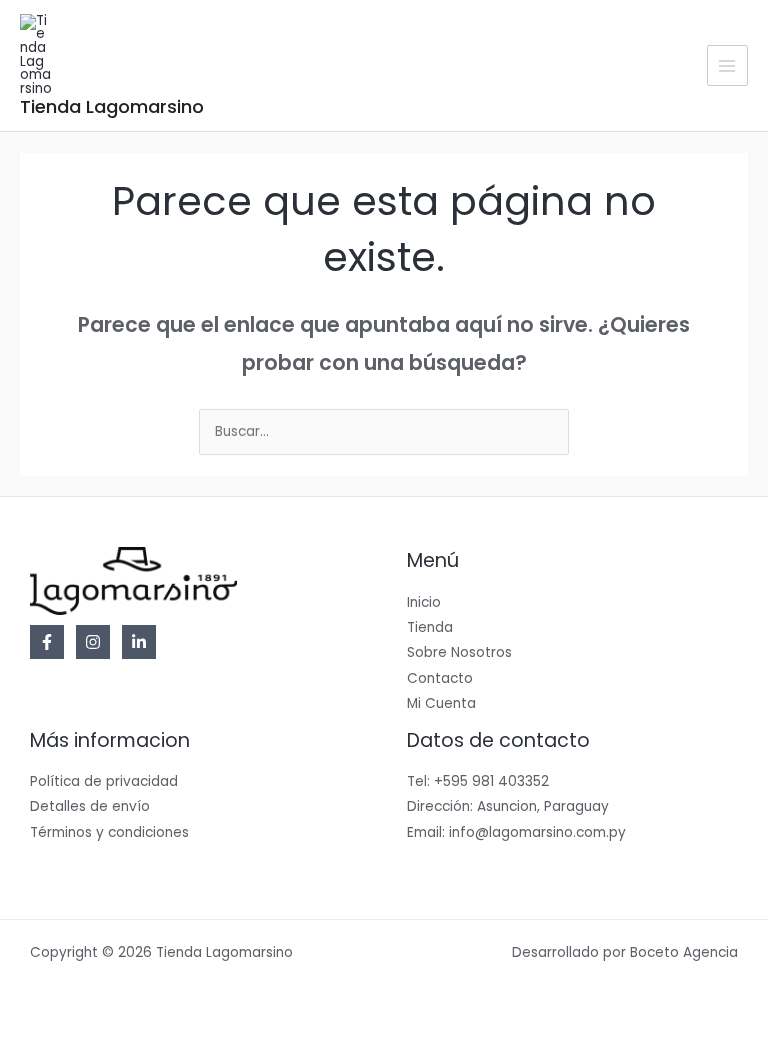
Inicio (424, 602)
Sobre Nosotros (459, 652)
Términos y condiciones (109, 832)
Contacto (440, 678)
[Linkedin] (139, 642)
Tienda (430, 627)
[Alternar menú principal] (727, 65)
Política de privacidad (104, 781)
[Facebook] (47, 642)
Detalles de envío (90, 806)
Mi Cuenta (441, 703)
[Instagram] (93, 642)
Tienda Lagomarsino (112, 106)
